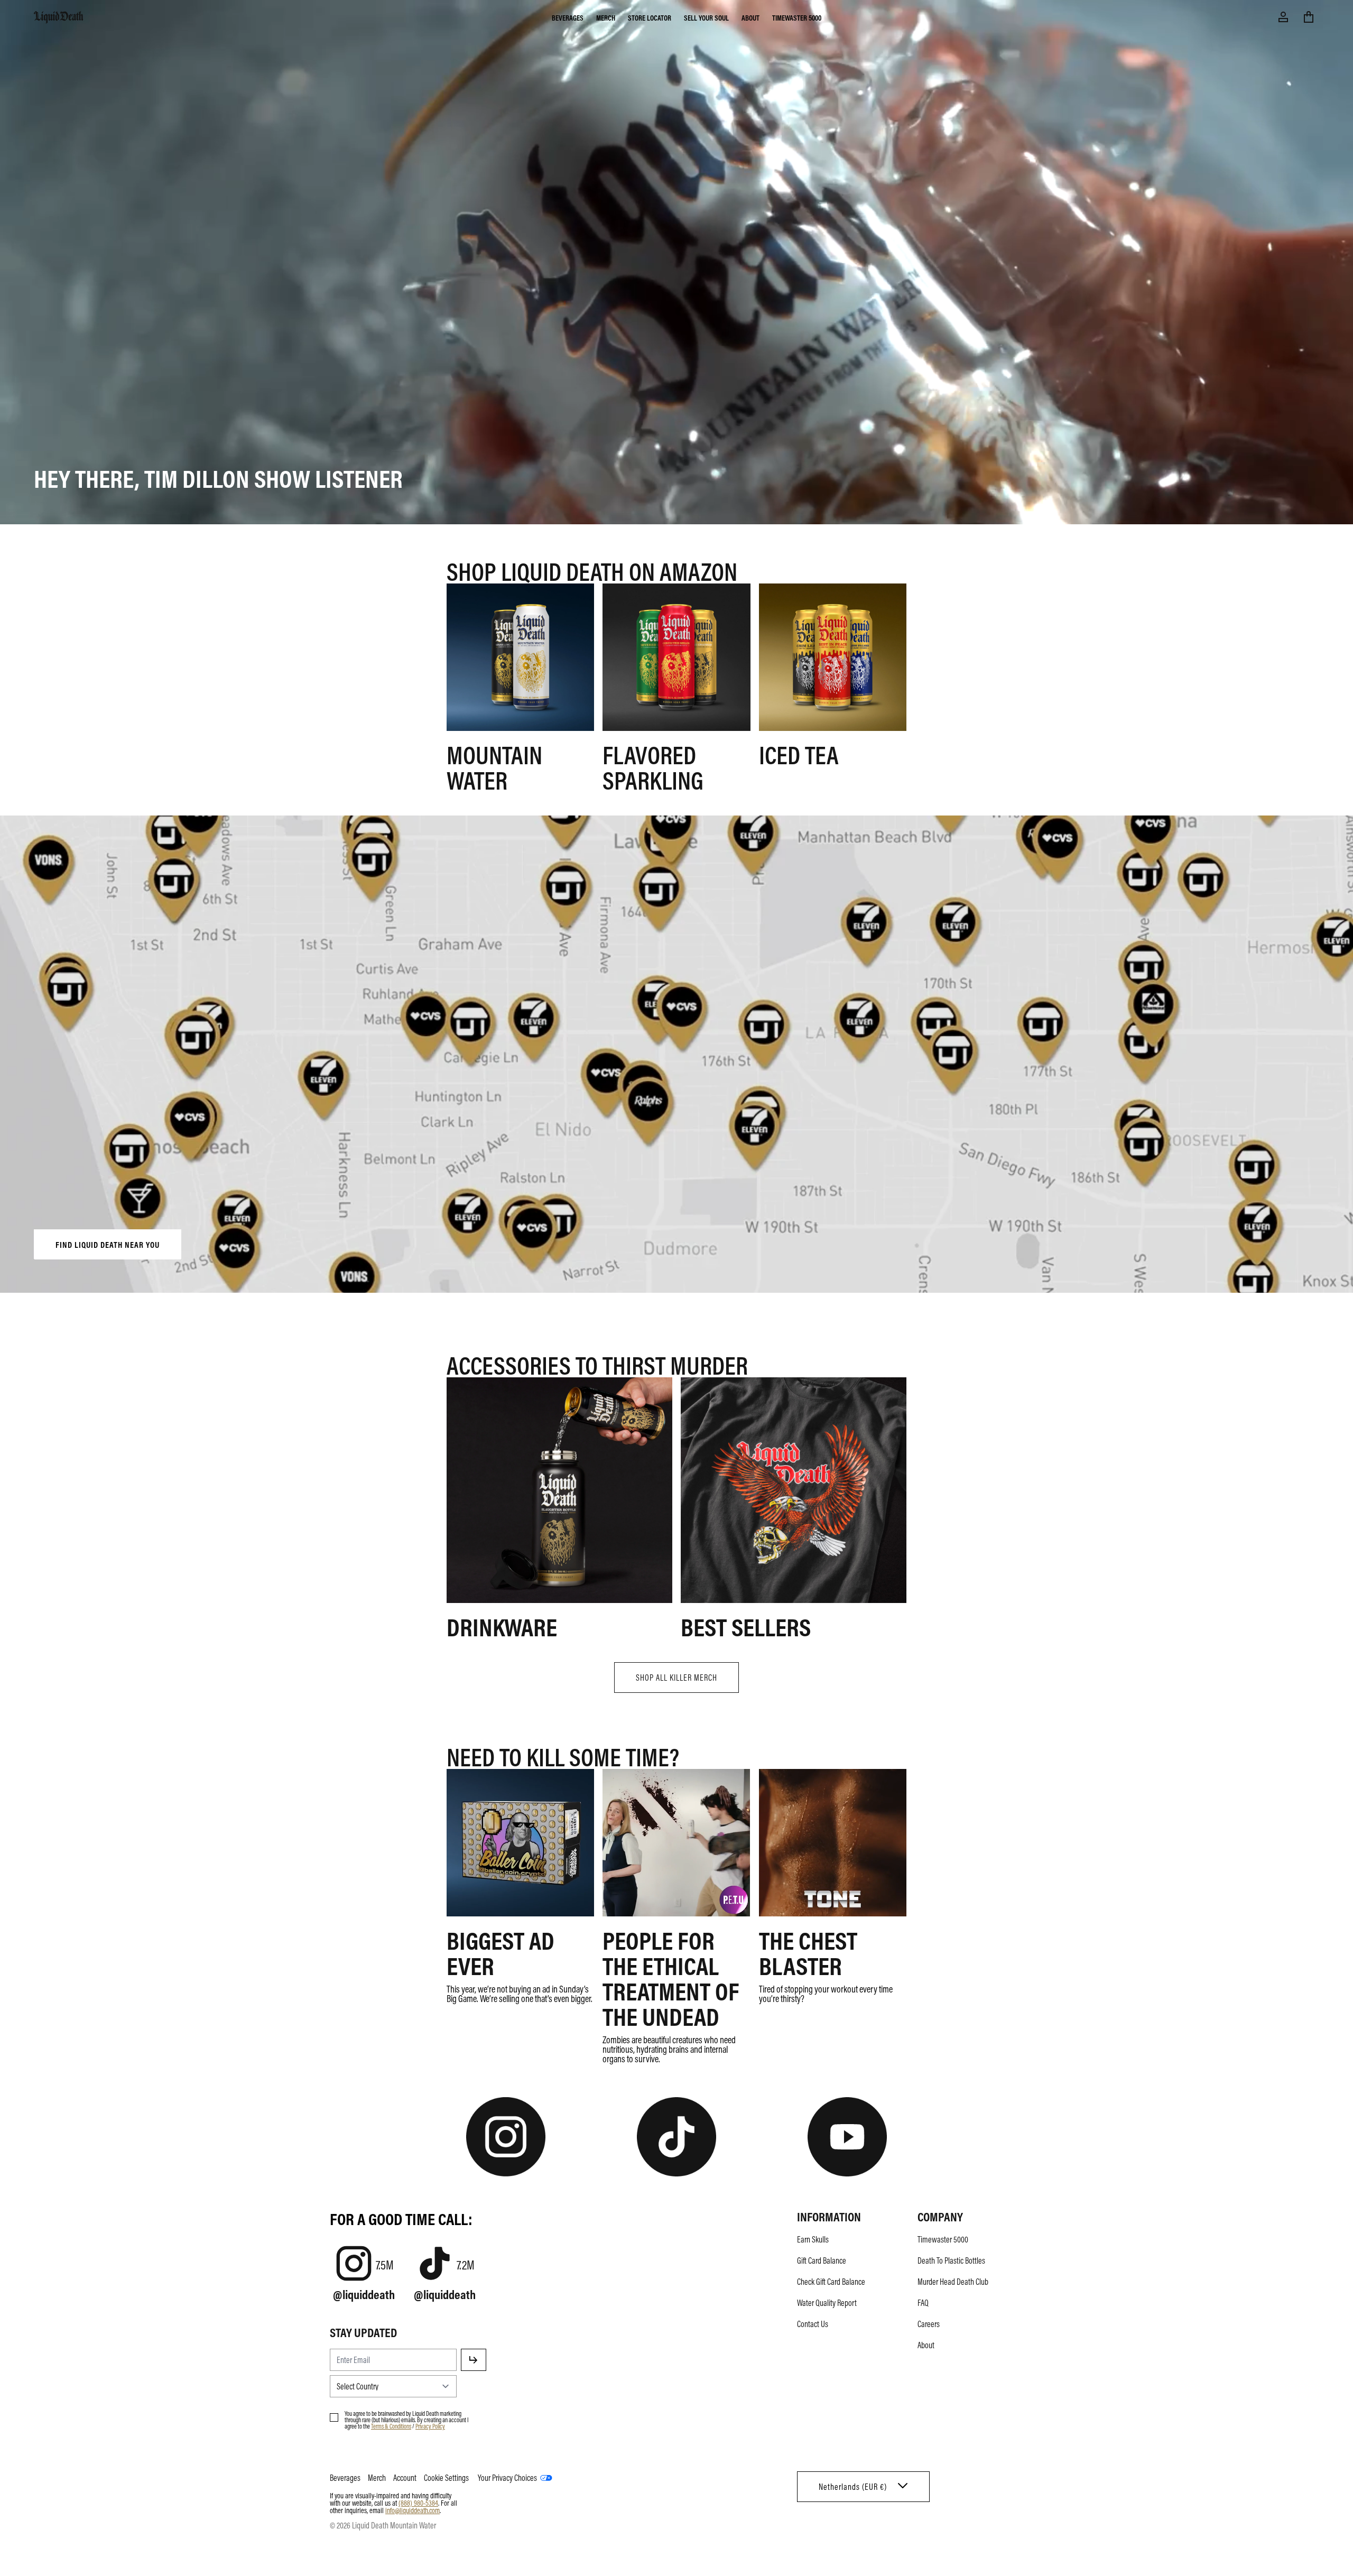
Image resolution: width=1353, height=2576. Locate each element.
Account (405, 2478)
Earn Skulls (813, 2239)
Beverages (568, 17)
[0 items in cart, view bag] (1309, 17)
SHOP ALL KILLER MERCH (676, 1678)
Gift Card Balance (822, 2260)
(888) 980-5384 (418, 2503)
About (750, 17)
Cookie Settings (446, 2478)
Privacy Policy (430, 2426)
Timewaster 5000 (797, 17)
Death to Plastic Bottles (951, 2260)
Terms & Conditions (391, 2426)
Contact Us (813, 2324)
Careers (929, 2324)
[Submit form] (474, 2360)
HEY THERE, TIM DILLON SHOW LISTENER (218, 478)
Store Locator (650, 17)
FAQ (923, 2303)
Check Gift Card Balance (831, 2282)
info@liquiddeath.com (413, 2510)
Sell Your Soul (706, 17)
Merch (606, 17)
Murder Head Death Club (953, 2282)
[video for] (676, 1057)
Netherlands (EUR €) (853, 2487)
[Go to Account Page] (1283, 17)
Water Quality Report (827, 2303)
